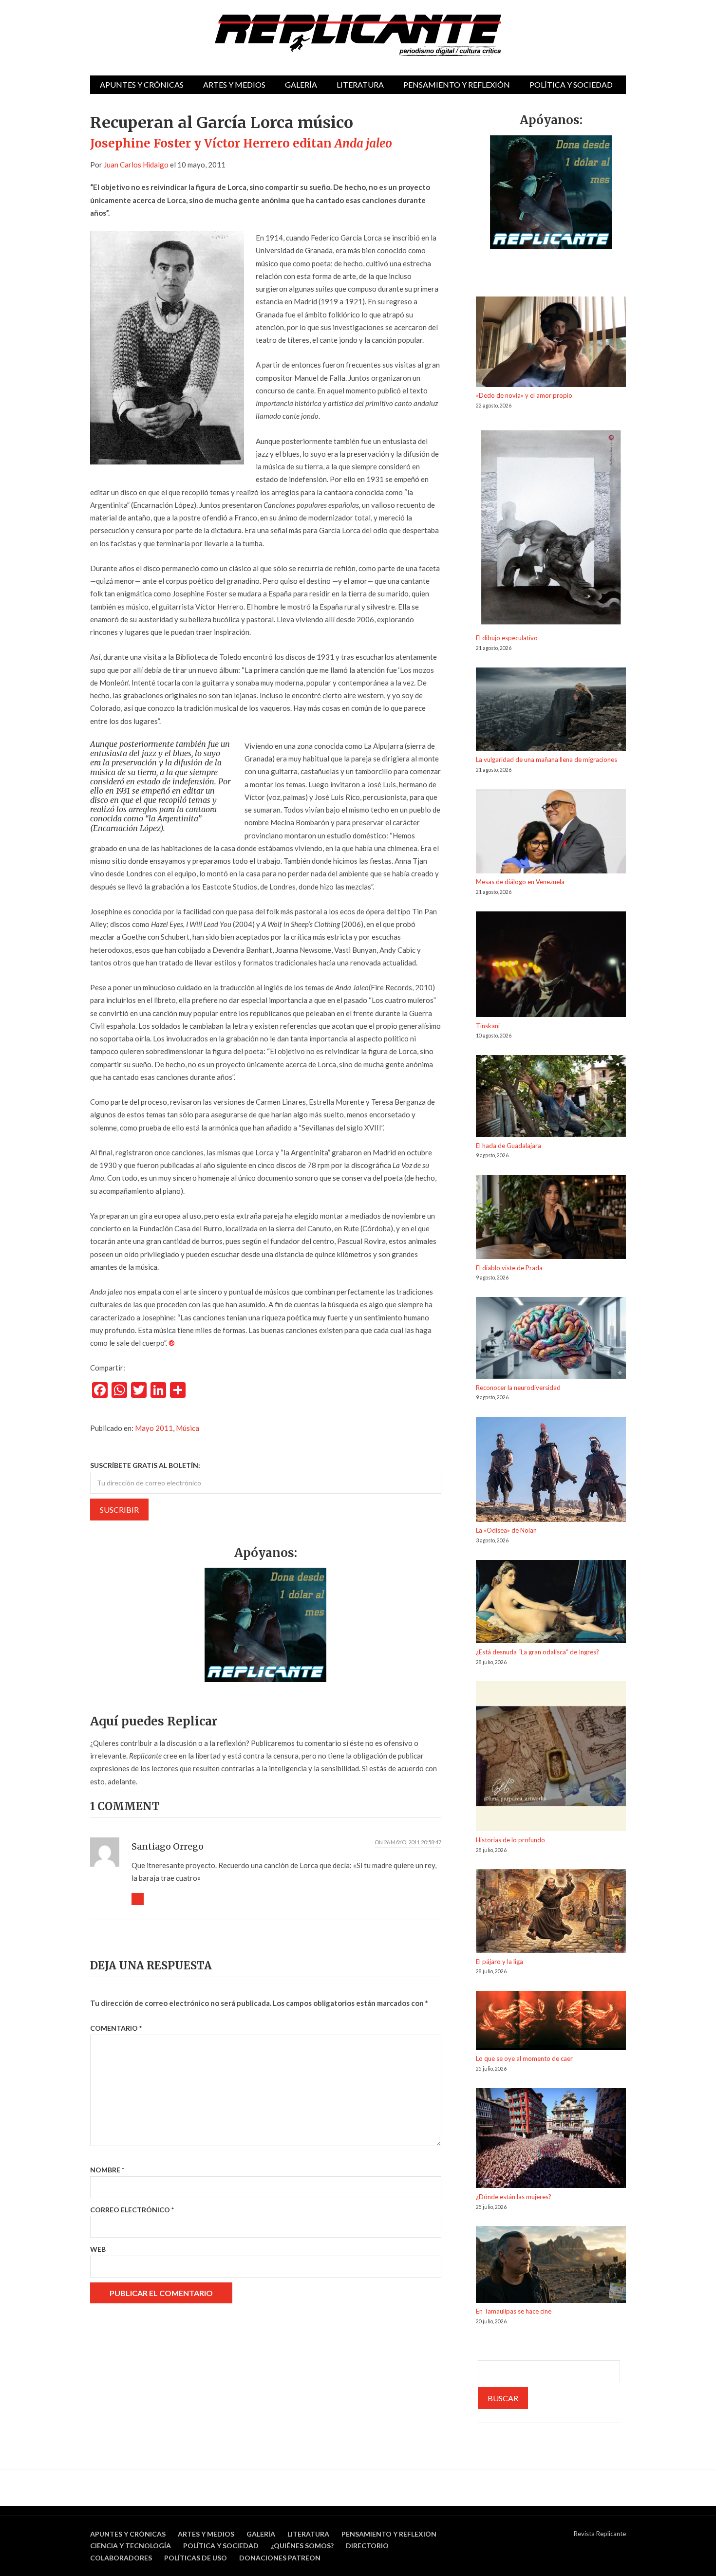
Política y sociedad (571, 84)
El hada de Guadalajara (509, 1146)
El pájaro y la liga (499, 1962)
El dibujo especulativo (507, 638)
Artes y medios (234, 84)
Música (188, 1428)
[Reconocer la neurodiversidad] (551, 1340)
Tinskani (488, 1026)
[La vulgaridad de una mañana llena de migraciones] (551, 711)
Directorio (367, 2546)
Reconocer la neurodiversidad (518, 1388)
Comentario (116, 2028)
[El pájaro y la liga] (551, 1913)
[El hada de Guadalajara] (551, 1098)
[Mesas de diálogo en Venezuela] (551, 833)
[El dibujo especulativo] (551, 529)
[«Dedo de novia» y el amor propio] (551, 343)
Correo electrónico (132, 2210)
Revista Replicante (600, 2534)
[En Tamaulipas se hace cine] (551, 2266)
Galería (301, 84)
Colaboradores (121, 2558)
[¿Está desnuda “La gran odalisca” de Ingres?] (551, 1603)
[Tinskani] (551, 966)
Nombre (107, 2170)
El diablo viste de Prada (509, 1268)
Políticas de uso (196, 2558)
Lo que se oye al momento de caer (524, 2058)
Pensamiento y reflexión (457, 84)
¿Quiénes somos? (302, 2546)
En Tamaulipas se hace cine (514, 2311)
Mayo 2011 (154, 1428)
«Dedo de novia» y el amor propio (524, 395)
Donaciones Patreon (280, 2558)
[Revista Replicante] (358, 35)
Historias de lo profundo (510, 1840)
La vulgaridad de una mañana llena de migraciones (546, 760)
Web (98, 2249)
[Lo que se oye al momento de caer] (551, 2022)
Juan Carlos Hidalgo (136, 165)
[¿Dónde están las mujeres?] (551, 2140)
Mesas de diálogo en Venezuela (520, 882)
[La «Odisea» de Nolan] (551, 1471)
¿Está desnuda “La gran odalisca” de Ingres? (537, 1652)
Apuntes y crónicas (142, 84)
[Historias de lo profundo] (551, 1758)
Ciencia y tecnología (131, 2546)
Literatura (360, 84)
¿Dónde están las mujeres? (514, 2197)
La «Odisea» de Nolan (506, 1530)
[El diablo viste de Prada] (551, 1219)
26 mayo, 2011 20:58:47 (413, 1842)
